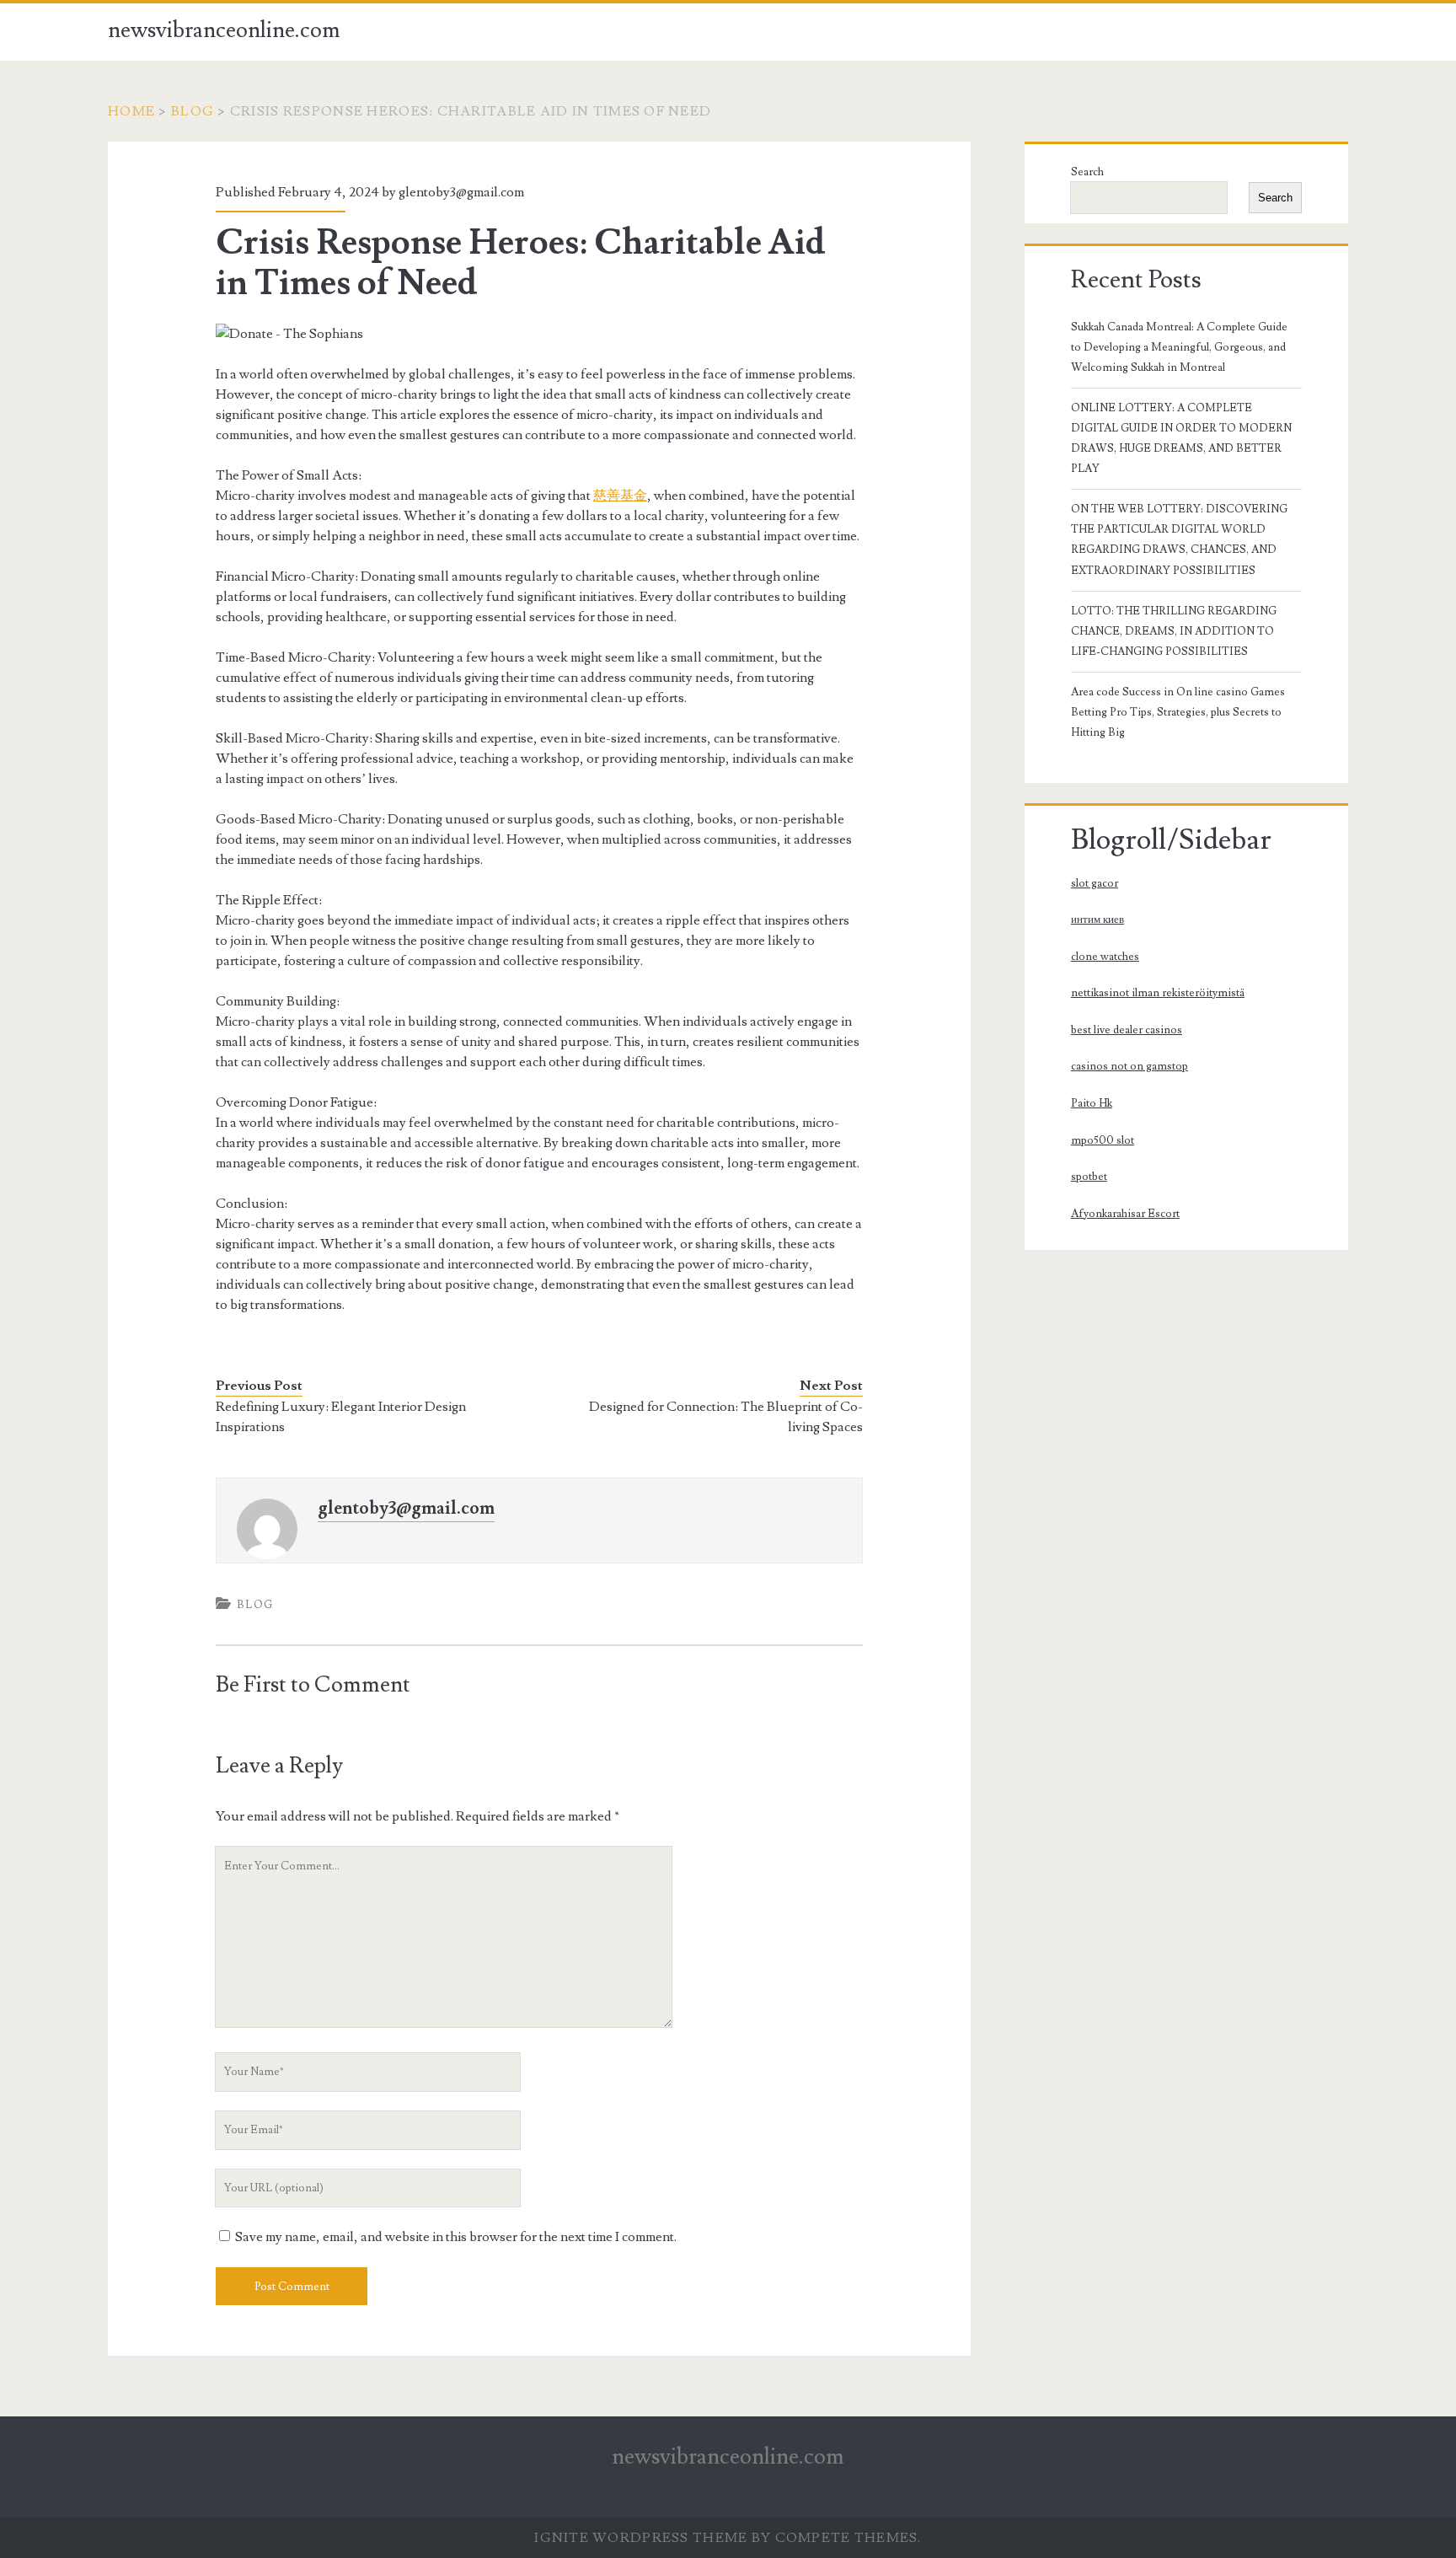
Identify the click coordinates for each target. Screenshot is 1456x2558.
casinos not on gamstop (1129, 1066)
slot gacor (1095, 883)
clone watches (1105, 957)
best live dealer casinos (1127, 1030)
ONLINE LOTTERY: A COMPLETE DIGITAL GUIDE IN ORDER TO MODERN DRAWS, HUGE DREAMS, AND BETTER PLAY (1181, 438)
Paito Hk (1092, 1103)
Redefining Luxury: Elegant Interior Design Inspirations (341, 1417)
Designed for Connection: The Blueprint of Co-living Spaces (726, 1417)
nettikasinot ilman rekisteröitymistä (1158, 993)
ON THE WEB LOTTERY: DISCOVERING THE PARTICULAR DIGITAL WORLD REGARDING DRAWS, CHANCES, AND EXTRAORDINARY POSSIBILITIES (1179, 539)
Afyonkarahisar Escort (1125, 1214)
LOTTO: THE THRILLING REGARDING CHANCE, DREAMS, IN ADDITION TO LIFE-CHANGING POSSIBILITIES (1174, 631)
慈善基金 (620, 496)
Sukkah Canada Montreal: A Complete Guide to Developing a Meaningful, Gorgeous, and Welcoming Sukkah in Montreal (1179, 347)
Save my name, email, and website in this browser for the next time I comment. (456, 2237)
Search (1087, 172)
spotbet (1089, 1177)
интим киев (1097, 920)
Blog (193, 111)
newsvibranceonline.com (224, 30)
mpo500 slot (1103, 1140)
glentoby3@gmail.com (461, 192)
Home (131, 111)
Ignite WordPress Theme (641, 2538)
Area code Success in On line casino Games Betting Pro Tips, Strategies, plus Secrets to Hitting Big (1178, 712)
